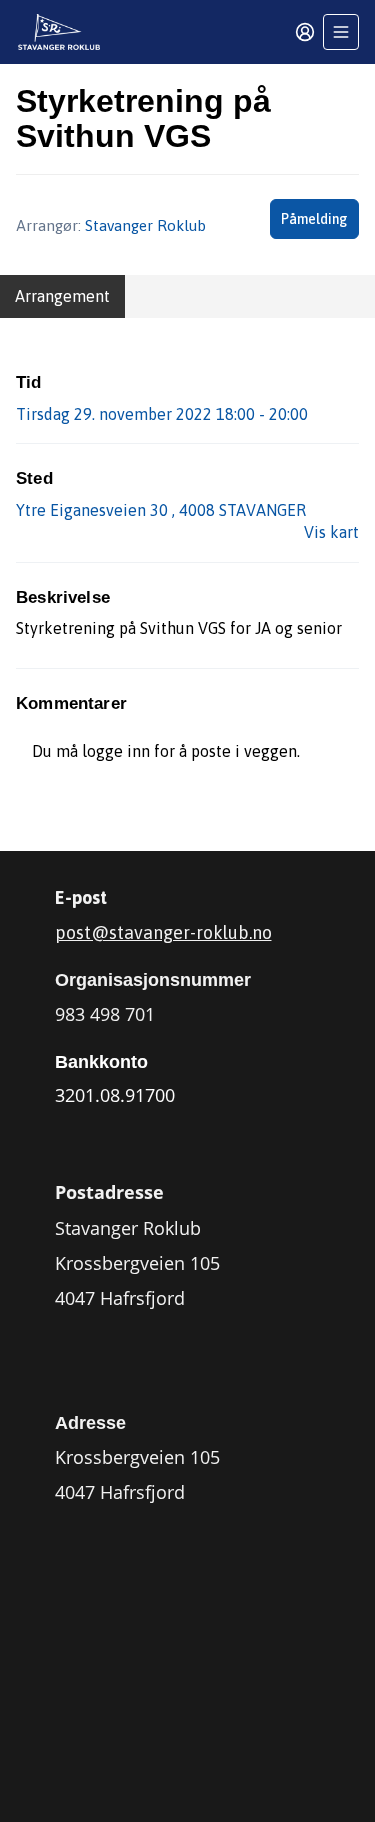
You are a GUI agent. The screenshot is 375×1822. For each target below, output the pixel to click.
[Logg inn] (305, 32)
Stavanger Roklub (145, 225)
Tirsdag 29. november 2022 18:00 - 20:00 (162, 414)
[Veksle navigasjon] (341, 32)
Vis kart (331, 532)
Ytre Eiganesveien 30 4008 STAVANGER (161, 510)
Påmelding (314, 219)
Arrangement (62, 296)
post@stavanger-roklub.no (163, 932)
